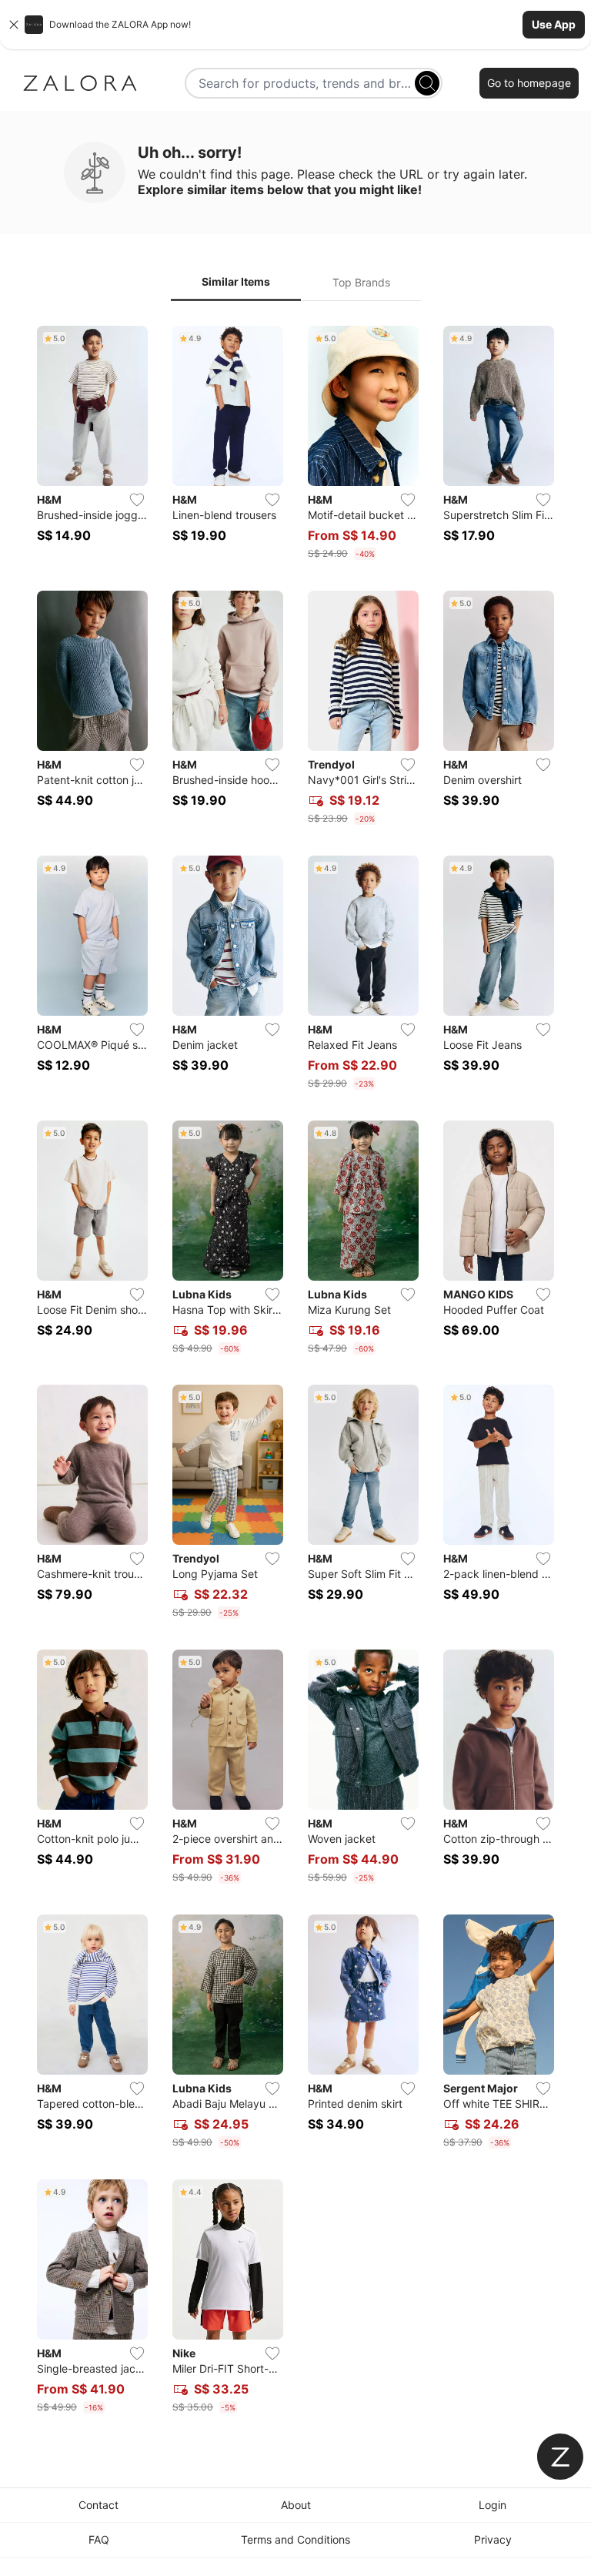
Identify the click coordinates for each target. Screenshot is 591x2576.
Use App (554, 24)
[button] (295, 25)
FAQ (99, 2539)
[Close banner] (14, 25)
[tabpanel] (295, 1373)
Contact (98, 2505)
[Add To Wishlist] (137, 500)
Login (492, 2505)
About (296, 2505)
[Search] (427, 83)
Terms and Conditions (295, 2539)
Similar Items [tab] (236, 281)
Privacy (493, 2539)
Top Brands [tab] (361, 282)
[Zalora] (80, 83)
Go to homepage (529, 83)
